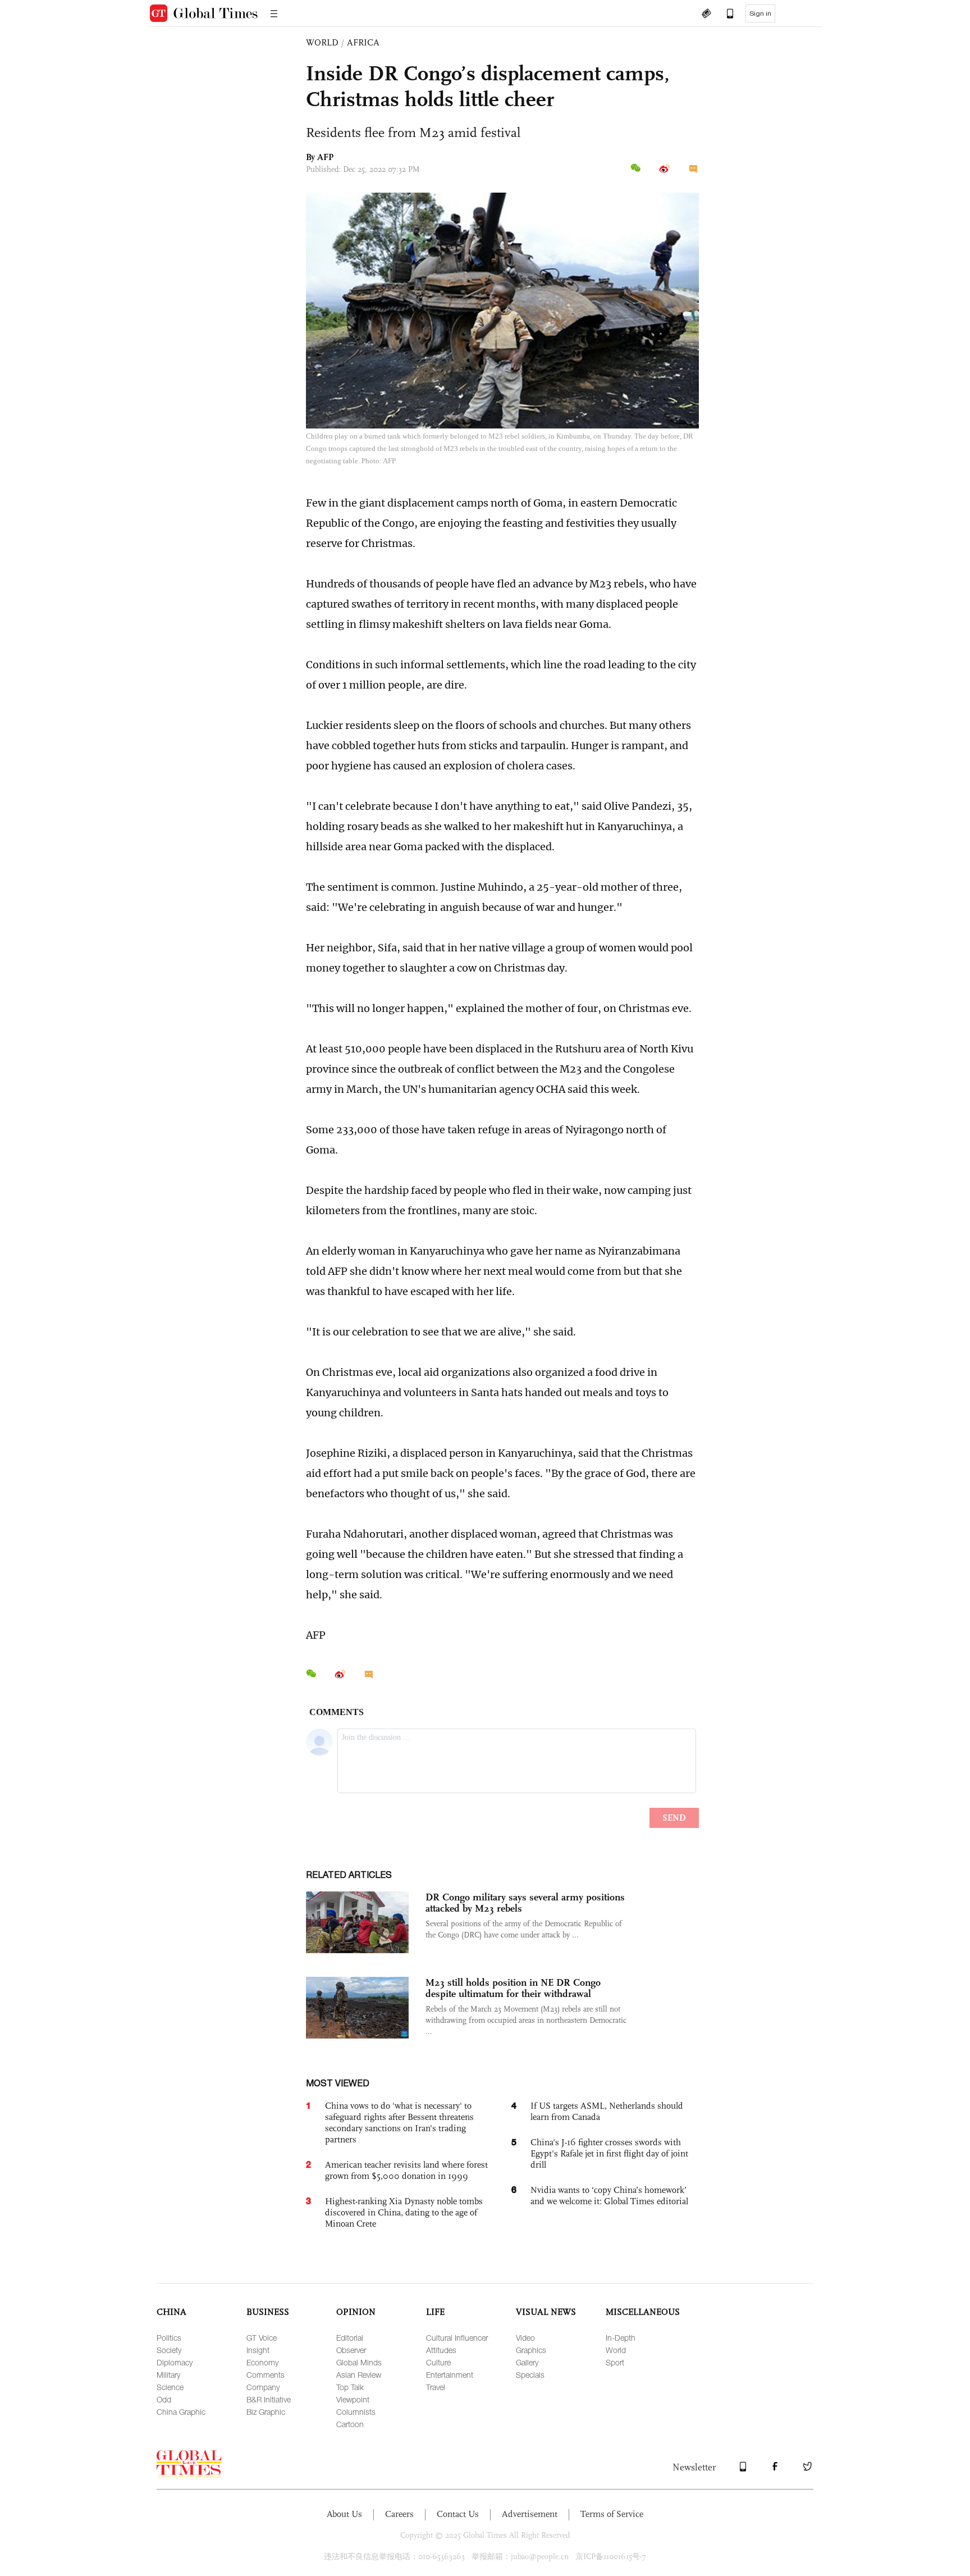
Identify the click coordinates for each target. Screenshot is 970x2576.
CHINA (171, 2312)
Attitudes (441, 2350)
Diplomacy (175, 2362)
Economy (262, 2362)
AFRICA (363, 42)
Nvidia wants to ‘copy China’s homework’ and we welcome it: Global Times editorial (609, 2196)
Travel (436, 2387)
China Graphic (181, 2412)
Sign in (760, 13)
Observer (351, 2350)
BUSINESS (268, 2312)
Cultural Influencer (457, 2338)
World (616, 2350)
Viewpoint (353, 2399)
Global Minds (359, 2362)
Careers (399, 2514)
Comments (266, 2375)
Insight (258, 2350)
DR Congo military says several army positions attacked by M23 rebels (525, 1903)
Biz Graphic (266, 2412)
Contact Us (458, 2514)
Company (263, 2387)
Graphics (531, 2350)
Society (169, 2350)
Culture (438, 2362)
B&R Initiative (269, 2399)
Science (170, 2387)
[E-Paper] (706, 15)
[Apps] (725, 15)
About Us (344, 2514)
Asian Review (359, 2375)
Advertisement (530, 2514)
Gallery (527, 2362)
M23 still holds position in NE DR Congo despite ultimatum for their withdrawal (513, 1988)
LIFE (435, 2312)
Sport (615, 2362)
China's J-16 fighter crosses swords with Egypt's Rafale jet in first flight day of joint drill (609, 2153)
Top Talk (350, 2387)
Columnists (356, 2412)
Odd (164, 2399)
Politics (169, 2338)
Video (525, 2338)
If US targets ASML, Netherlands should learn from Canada (607, 2111)
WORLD (322, 42)
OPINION (356, 2312)
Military (168, 2375)
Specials (530, 2375)
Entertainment (450, 2375)
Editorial (350, 2338)
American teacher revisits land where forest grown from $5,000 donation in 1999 (406, 2170)
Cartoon (350, 2424)
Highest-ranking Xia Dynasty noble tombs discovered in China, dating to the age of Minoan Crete (404, 2212)
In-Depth (621, 2338)
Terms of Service (612, 2514)
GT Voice (262, 2338)
